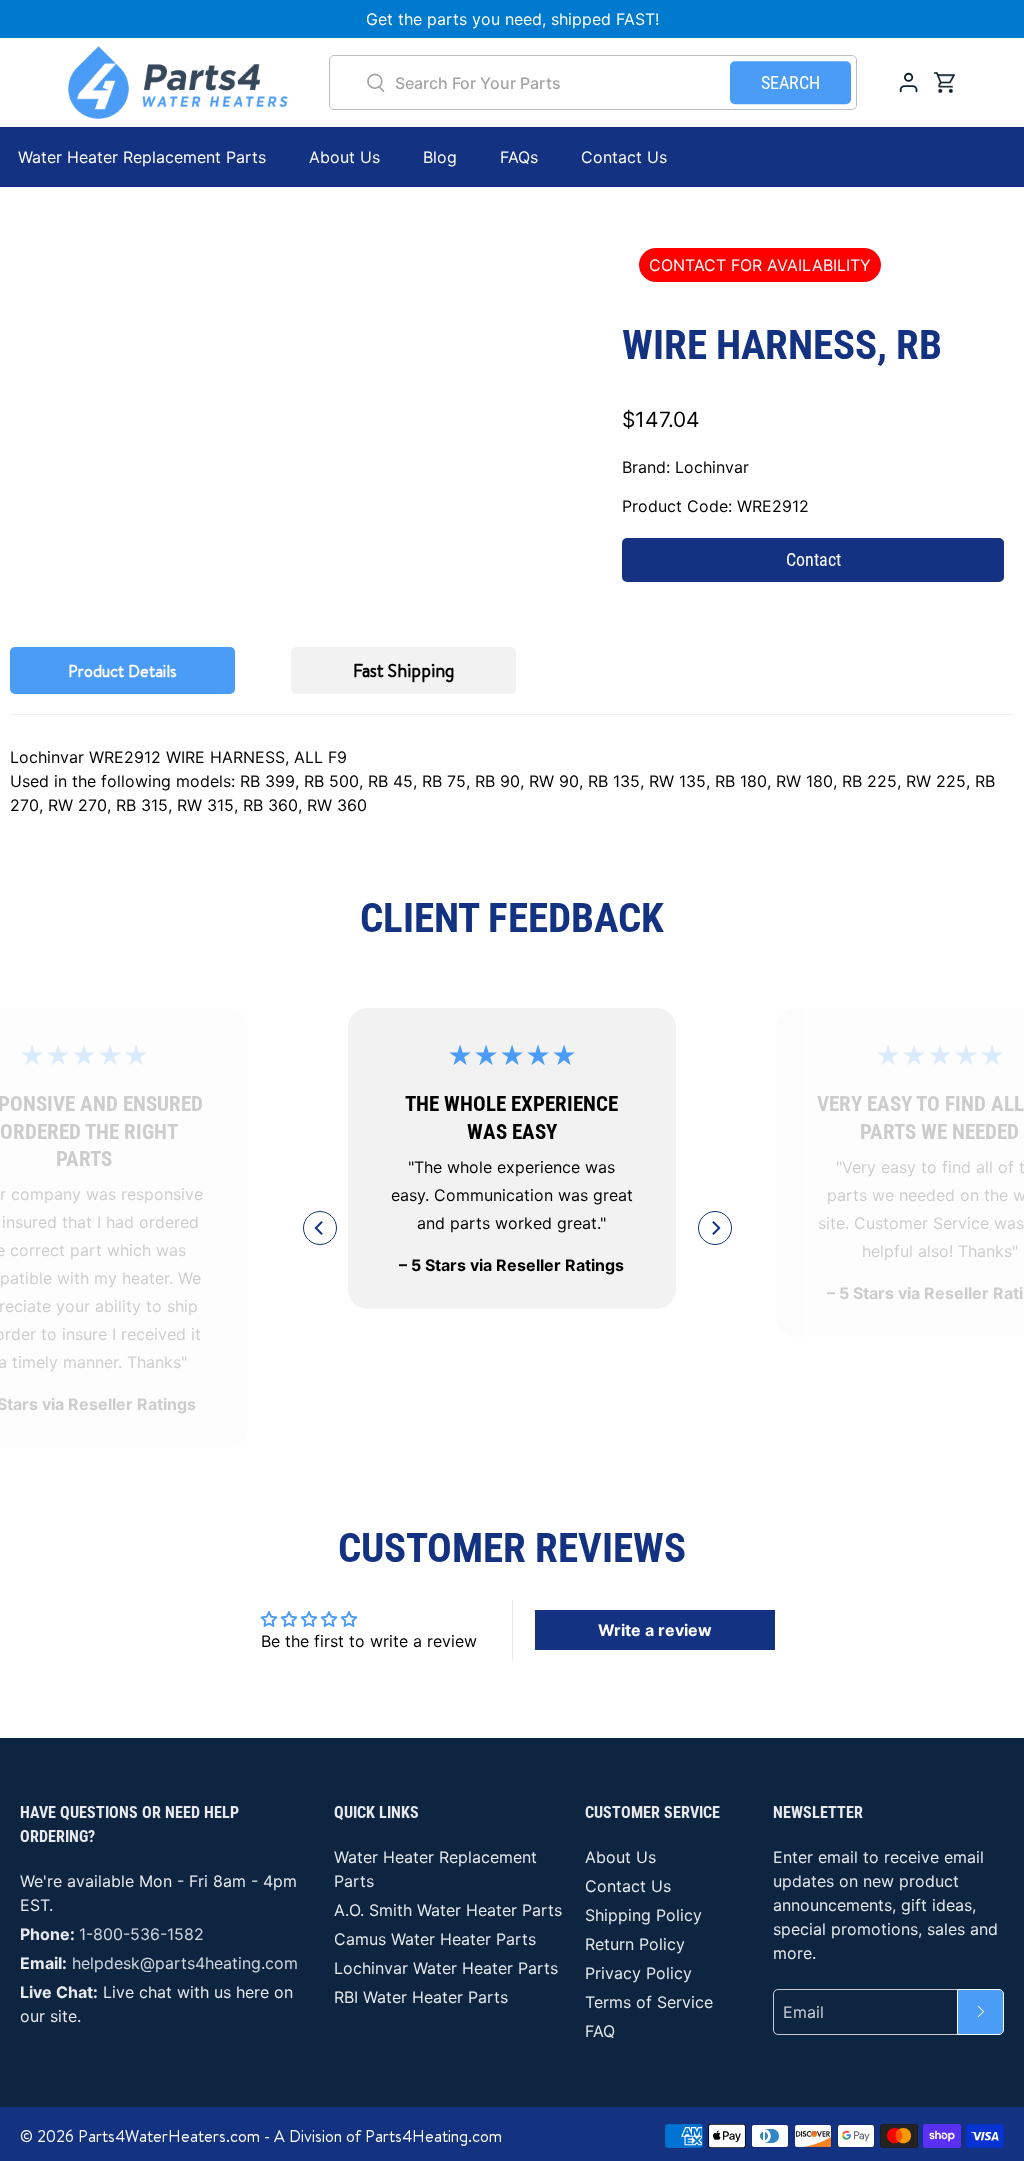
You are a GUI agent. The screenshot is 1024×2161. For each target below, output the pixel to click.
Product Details (122, 671)
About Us (344, 157)
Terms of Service (649, 2002)
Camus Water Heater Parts (435, 1939)
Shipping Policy (643, 1915)
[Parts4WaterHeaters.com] (178, 82)
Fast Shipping (403, 670)
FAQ (600, 2031)
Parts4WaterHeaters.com (169, 2136)
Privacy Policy (638, 1973)
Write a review (655, 1630)
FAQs (519, 157)
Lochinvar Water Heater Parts (446, 1968)
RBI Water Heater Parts (421, 1997)
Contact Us (624, 157)
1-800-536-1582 (141, 1934)
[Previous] (320, 1228)
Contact (813, 559)
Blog (440, 157)
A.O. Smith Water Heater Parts (448, 1910)
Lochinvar (712, 467)
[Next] (715, 1228)
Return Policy (635, 1944)
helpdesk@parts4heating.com (185, 1963)
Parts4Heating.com (433, 2136)
